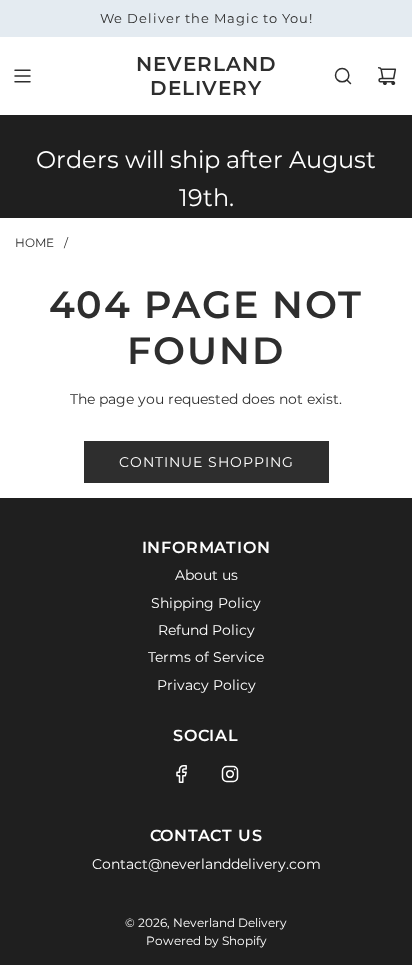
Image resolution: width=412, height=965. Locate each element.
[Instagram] (230, 774)
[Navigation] (22, 76)
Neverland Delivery (206, 76)
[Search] (343, 76)
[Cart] (387, 76)
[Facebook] (182, 774)
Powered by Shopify (206, 940)
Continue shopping (206, 462)
